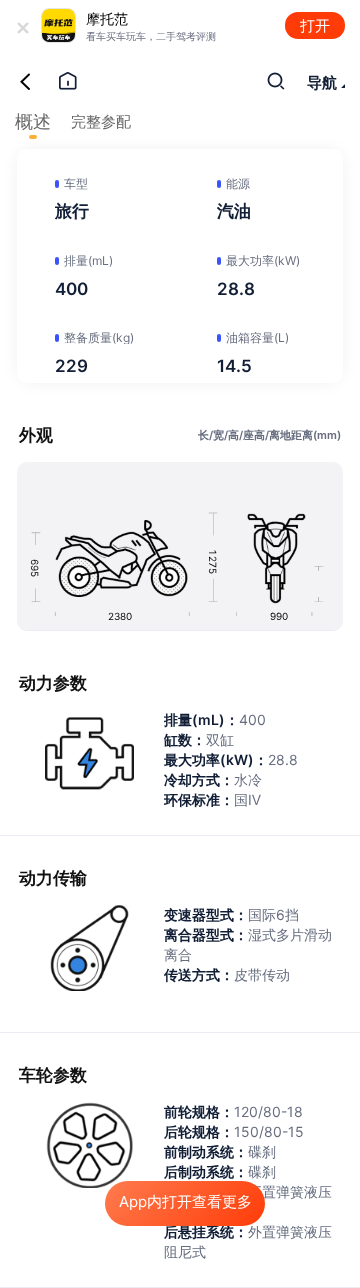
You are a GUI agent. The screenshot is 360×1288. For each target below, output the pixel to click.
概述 (33, 121)
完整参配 (101, 121)
